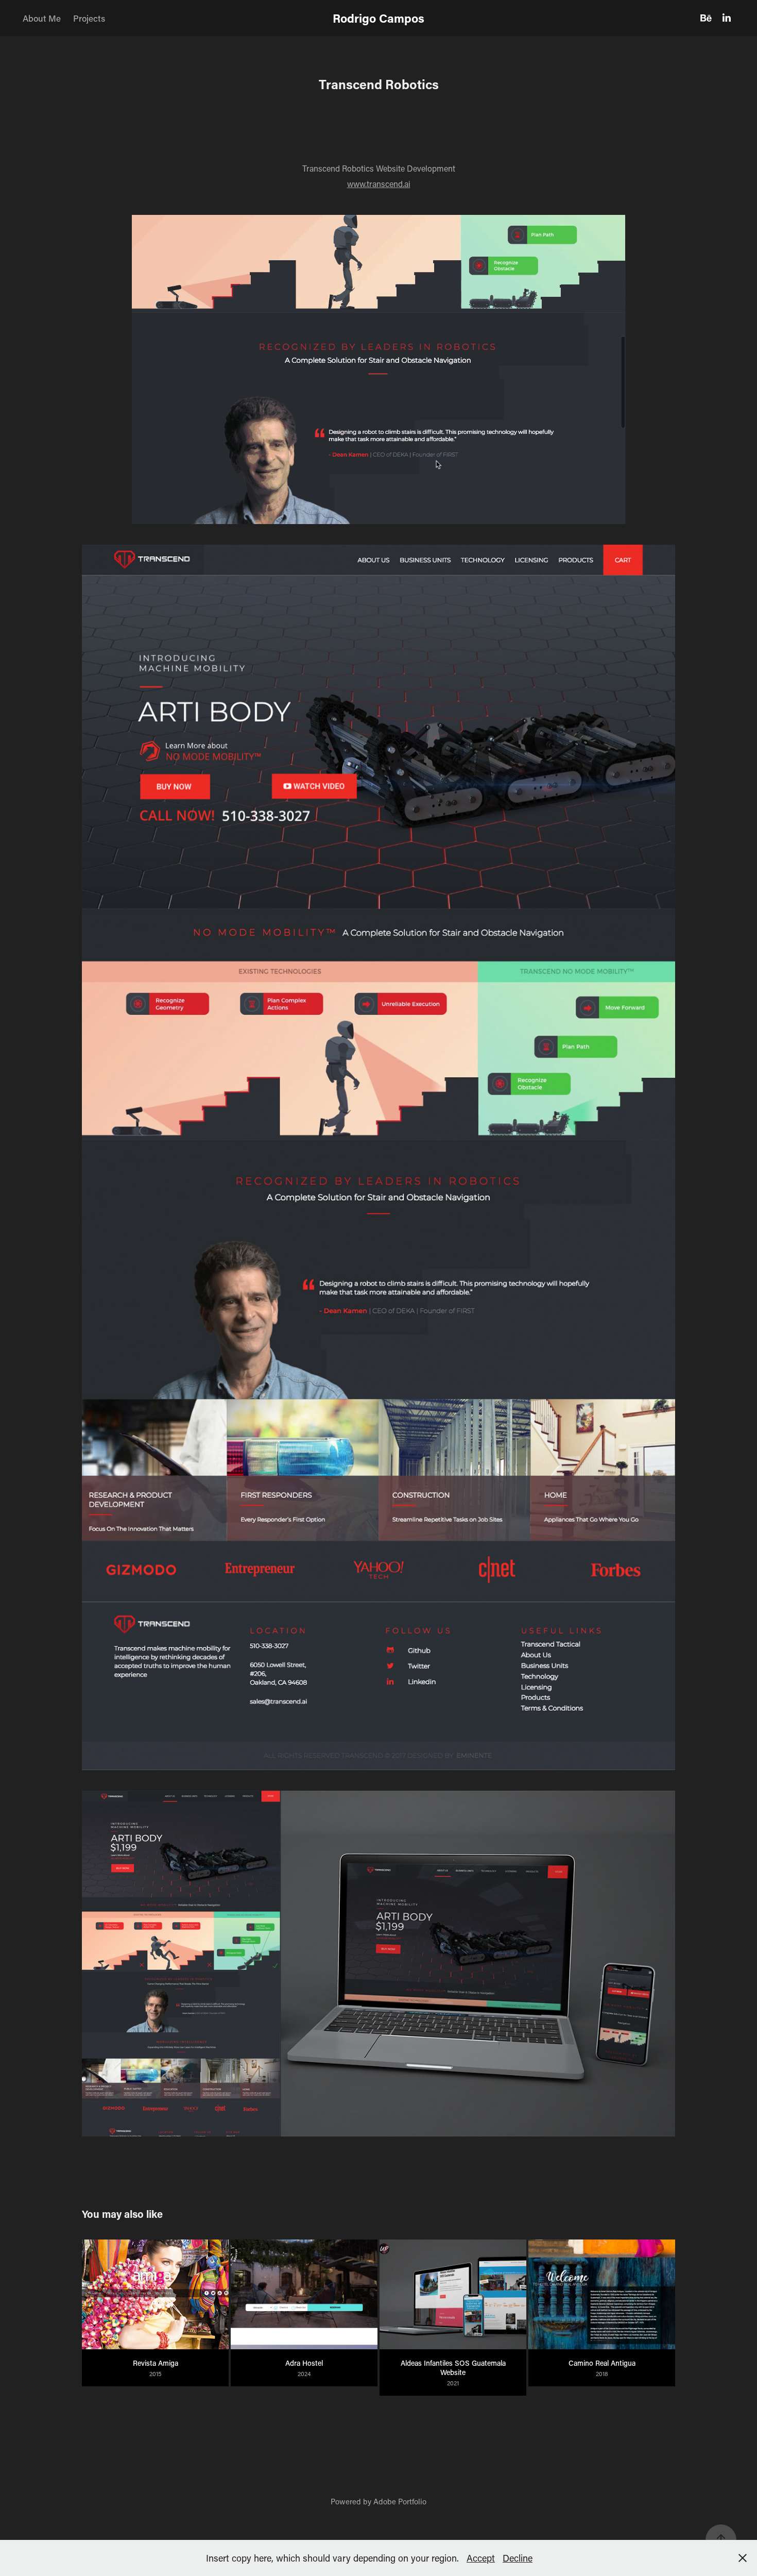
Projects (89, 18)
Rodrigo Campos (378, 18)
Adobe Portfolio (400, 2501)
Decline (518, 2558)
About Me (42, 18)
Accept (481, 2558)
